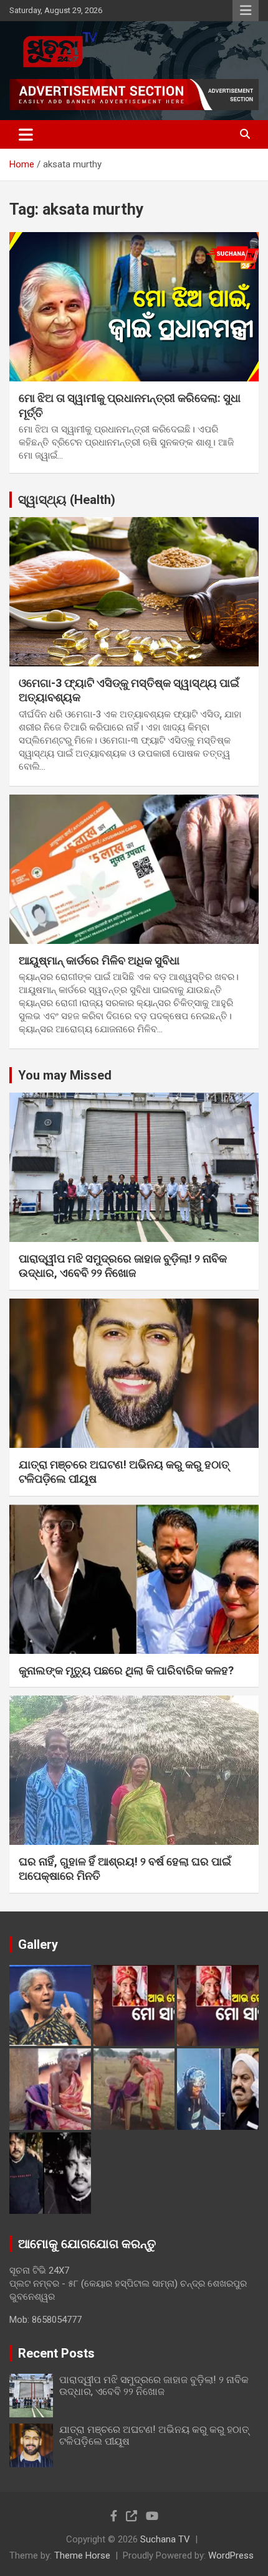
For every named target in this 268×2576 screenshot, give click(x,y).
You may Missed (65, 1075)
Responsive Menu (246, 11)
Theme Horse (82, 2555)
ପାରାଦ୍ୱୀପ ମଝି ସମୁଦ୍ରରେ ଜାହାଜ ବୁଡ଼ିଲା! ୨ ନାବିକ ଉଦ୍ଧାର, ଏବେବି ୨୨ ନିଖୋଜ (154, 2386)
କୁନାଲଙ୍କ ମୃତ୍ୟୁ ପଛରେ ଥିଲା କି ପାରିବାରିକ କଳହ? (126, 1670)
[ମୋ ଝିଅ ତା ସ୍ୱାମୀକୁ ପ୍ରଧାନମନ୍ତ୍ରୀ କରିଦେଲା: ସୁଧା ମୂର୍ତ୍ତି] (134, 306)
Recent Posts (56, 2353)
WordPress (231, 2555)
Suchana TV (165, 2539)
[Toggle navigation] (26, 134)
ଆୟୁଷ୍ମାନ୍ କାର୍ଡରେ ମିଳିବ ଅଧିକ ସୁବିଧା (99, 960)
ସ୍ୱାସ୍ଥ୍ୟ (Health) (67, 500)
